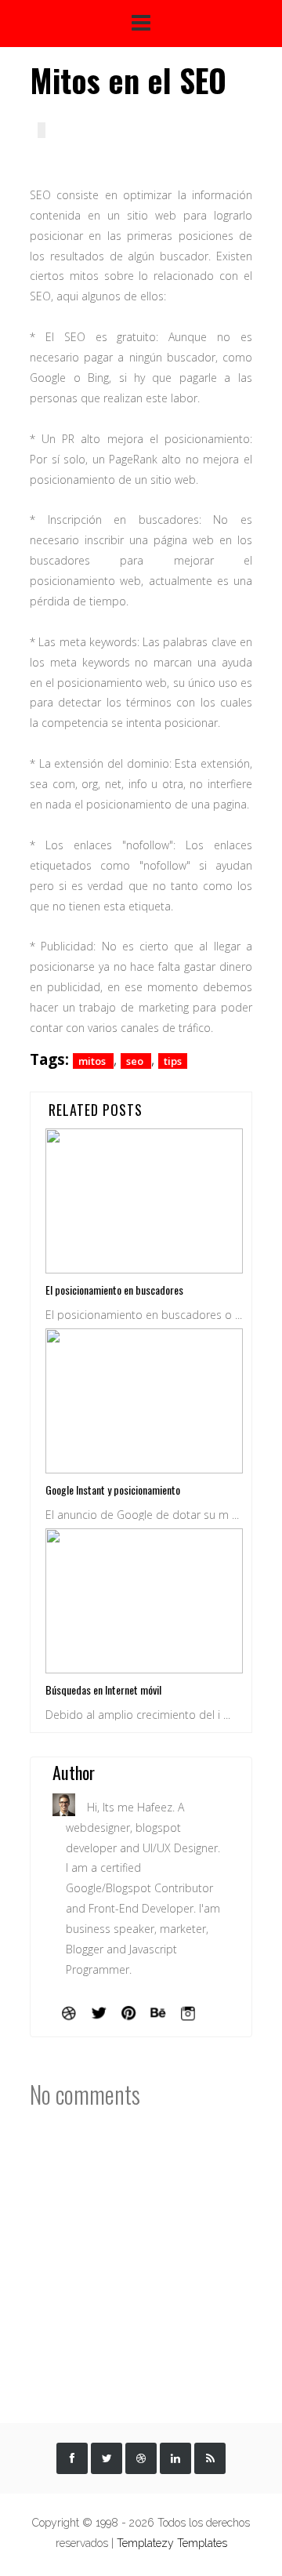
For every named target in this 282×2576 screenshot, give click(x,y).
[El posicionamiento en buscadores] (144, 1199)
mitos (93, 1061)
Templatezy (145, 2543)
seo (136, 1061)
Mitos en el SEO (128, 80)
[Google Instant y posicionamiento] (144, 1399)
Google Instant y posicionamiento (113, 1490)
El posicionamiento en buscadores (114, 1290)
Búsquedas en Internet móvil (103, 1689)
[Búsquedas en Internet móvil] (144, 1599)
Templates (202, 2543)
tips (173, 1061)
